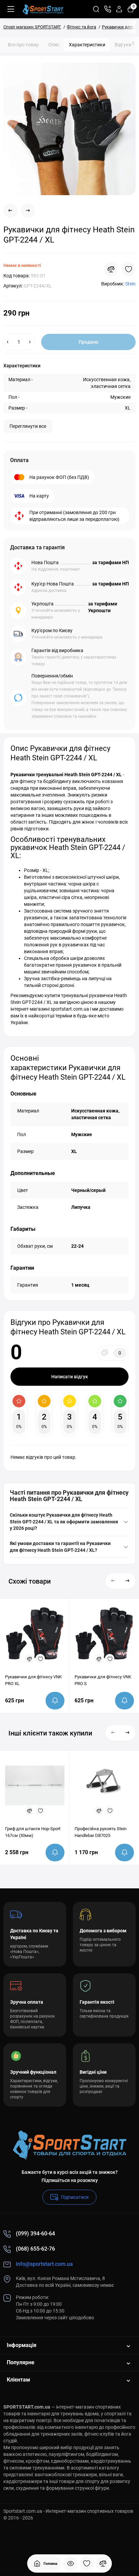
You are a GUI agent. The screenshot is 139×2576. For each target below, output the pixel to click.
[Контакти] (108, 9)
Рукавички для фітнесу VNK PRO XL (33, 1680)
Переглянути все (28, 426)
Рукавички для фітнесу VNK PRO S (103, 1680)
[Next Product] (28, 211)
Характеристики (87, 45)
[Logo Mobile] (43, 9)
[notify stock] (55, 1701)
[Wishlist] (129, 269)
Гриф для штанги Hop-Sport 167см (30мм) (33, 1832)
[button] (113, 1581)
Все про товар (23, 45)
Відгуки (124, 44)
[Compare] (111, 269)
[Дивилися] (71, 2563)
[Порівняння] (103, 2563)
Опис (54, 45)
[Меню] (11, 9)
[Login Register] (119, 9)
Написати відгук (70, 1377)
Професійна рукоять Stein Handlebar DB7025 (101, 1832)
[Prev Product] (10, 211)
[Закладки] (87, 2563)
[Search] (96, 9)
